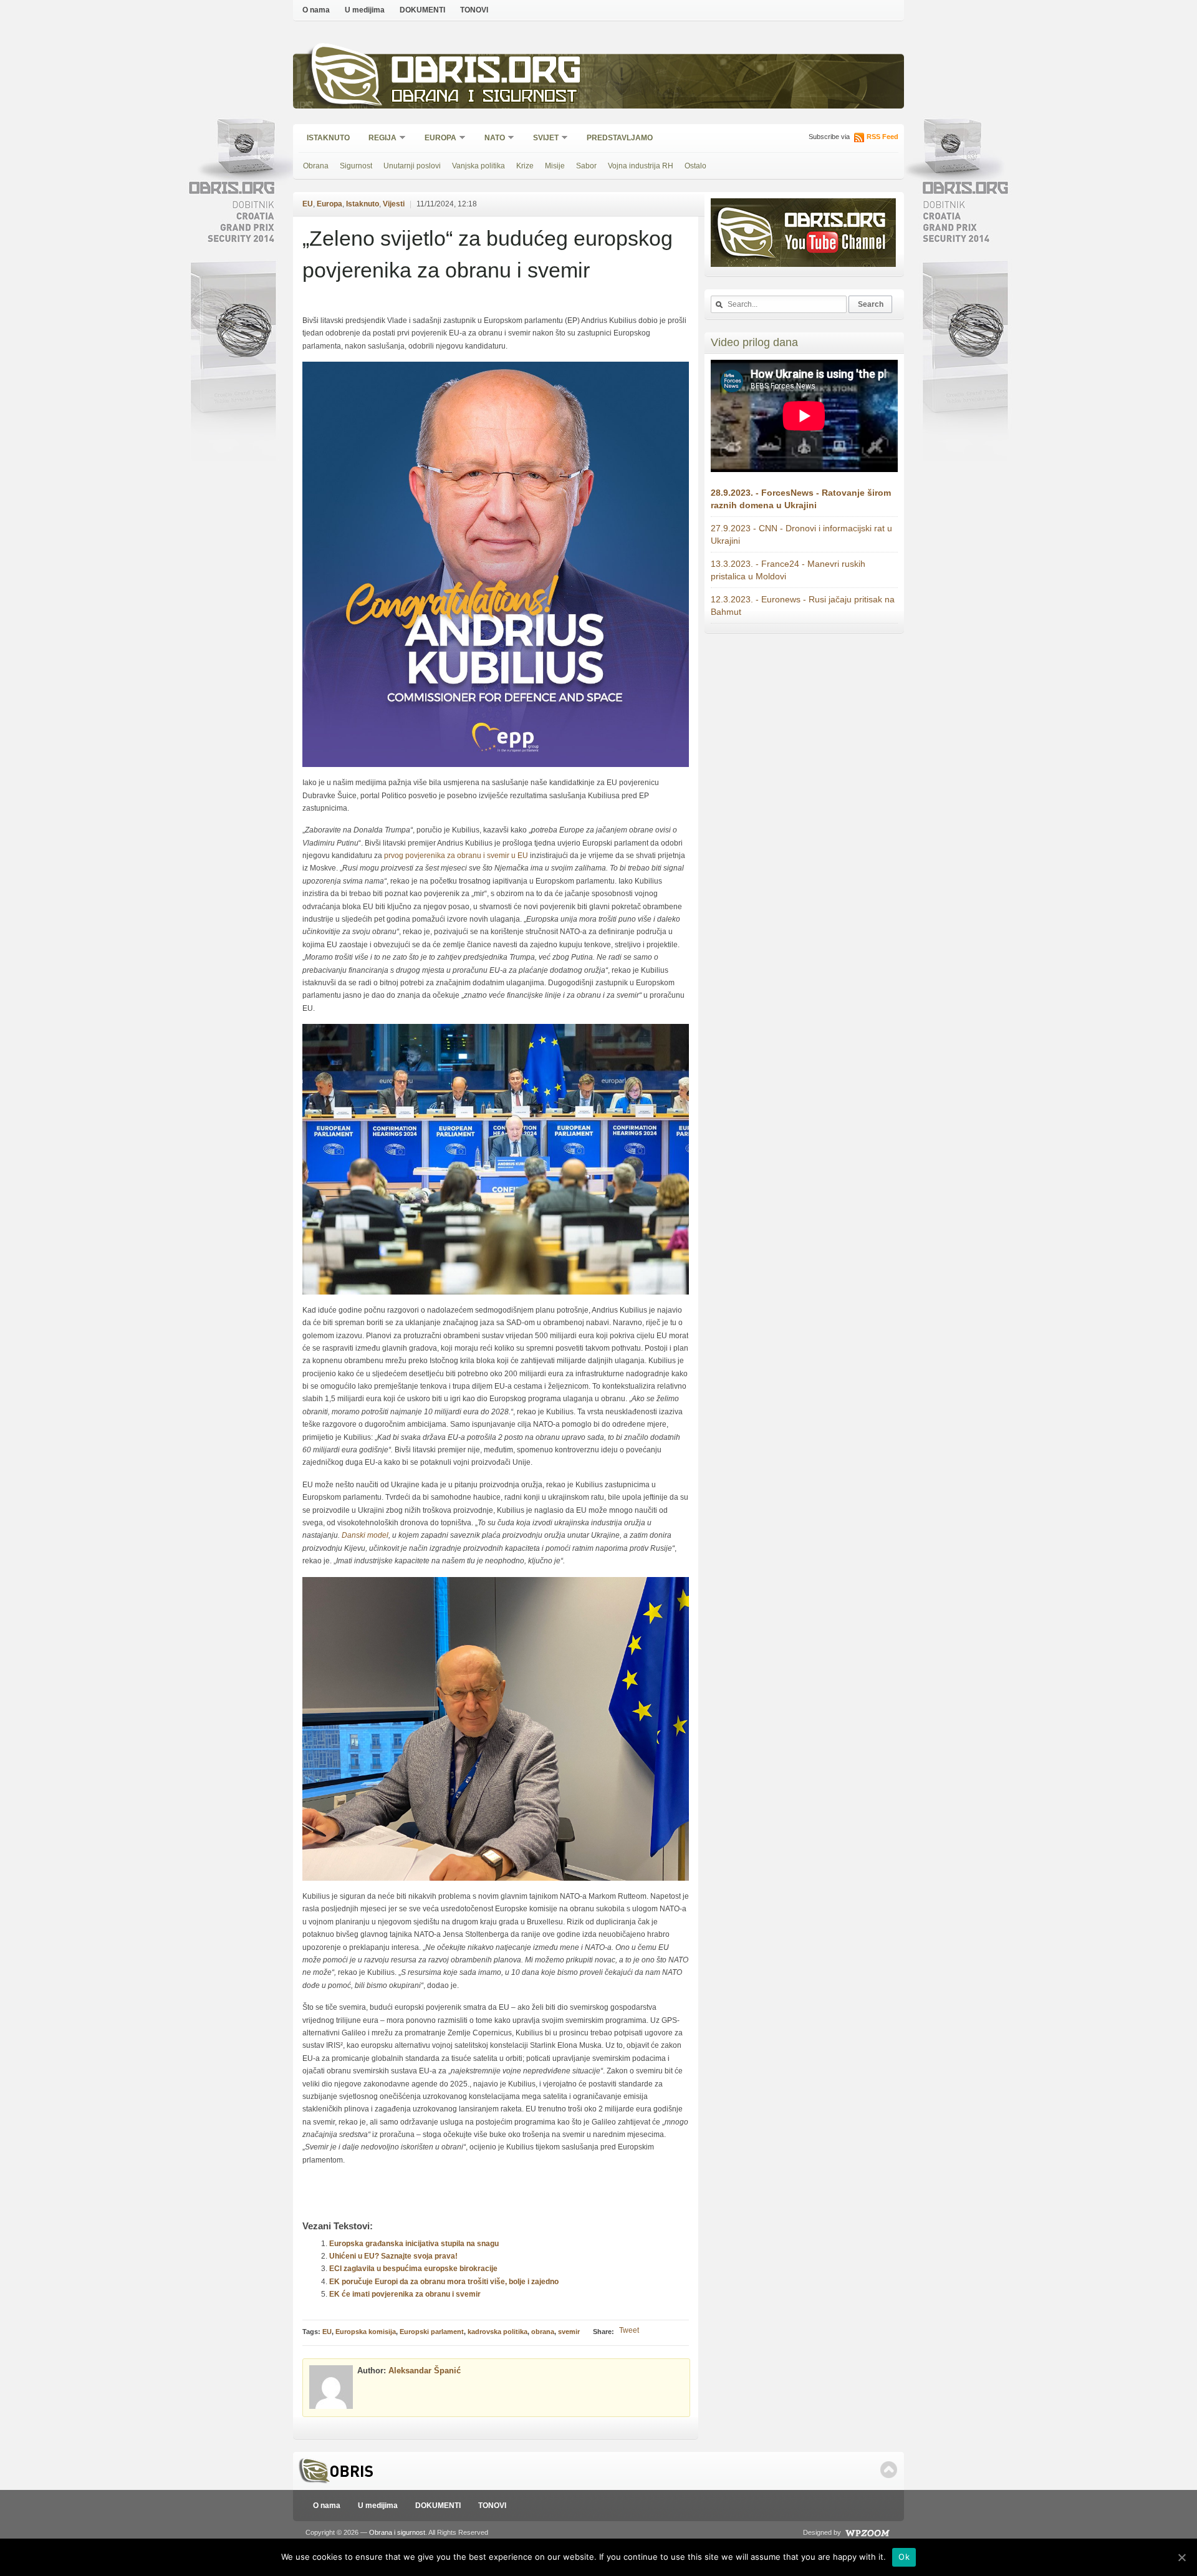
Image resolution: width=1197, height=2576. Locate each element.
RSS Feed (882, 137)
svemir (569, 2332)
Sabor (586, 166)
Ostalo (695, 166)
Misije (555, 166)
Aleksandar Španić (425, 2371)
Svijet (542, 139)
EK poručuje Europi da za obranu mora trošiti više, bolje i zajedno (444, 2282)
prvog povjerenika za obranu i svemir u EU (456, 856)
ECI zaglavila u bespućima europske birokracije (413, 2269)
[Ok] (1181, 2557)
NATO (491, 139)
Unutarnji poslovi (412, 166)
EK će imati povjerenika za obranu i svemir (405, 2294)
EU (308, 204)
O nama (316, 10)
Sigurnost (356, 166)
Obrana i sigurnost (484, 98)
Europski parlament (432, 2332)
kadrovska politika (498, 2332)
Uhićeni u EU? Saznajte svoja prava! (393, 2256)
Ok (904, 2557)
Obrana (316, 166)
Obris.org (487, 73)
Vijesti (394, 204)
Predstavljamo (620, 138)
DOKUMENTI (422, 10)
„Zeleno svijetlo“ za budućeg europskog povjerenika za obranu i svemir (488, 254)
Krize (525, 166)
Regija (378, 139)
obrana (543, 2332)
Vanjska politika (478, 166)
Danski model (365, 1535)
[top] (889, 2470)
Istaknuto (328, 138)
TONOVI (474, 10)
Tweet (629, 2330)
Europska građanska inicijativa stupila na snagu (414, 2244)
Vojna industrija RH (641, 166)
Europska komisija (366, 2332)
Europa (436, 139)
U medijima (365, 10)
